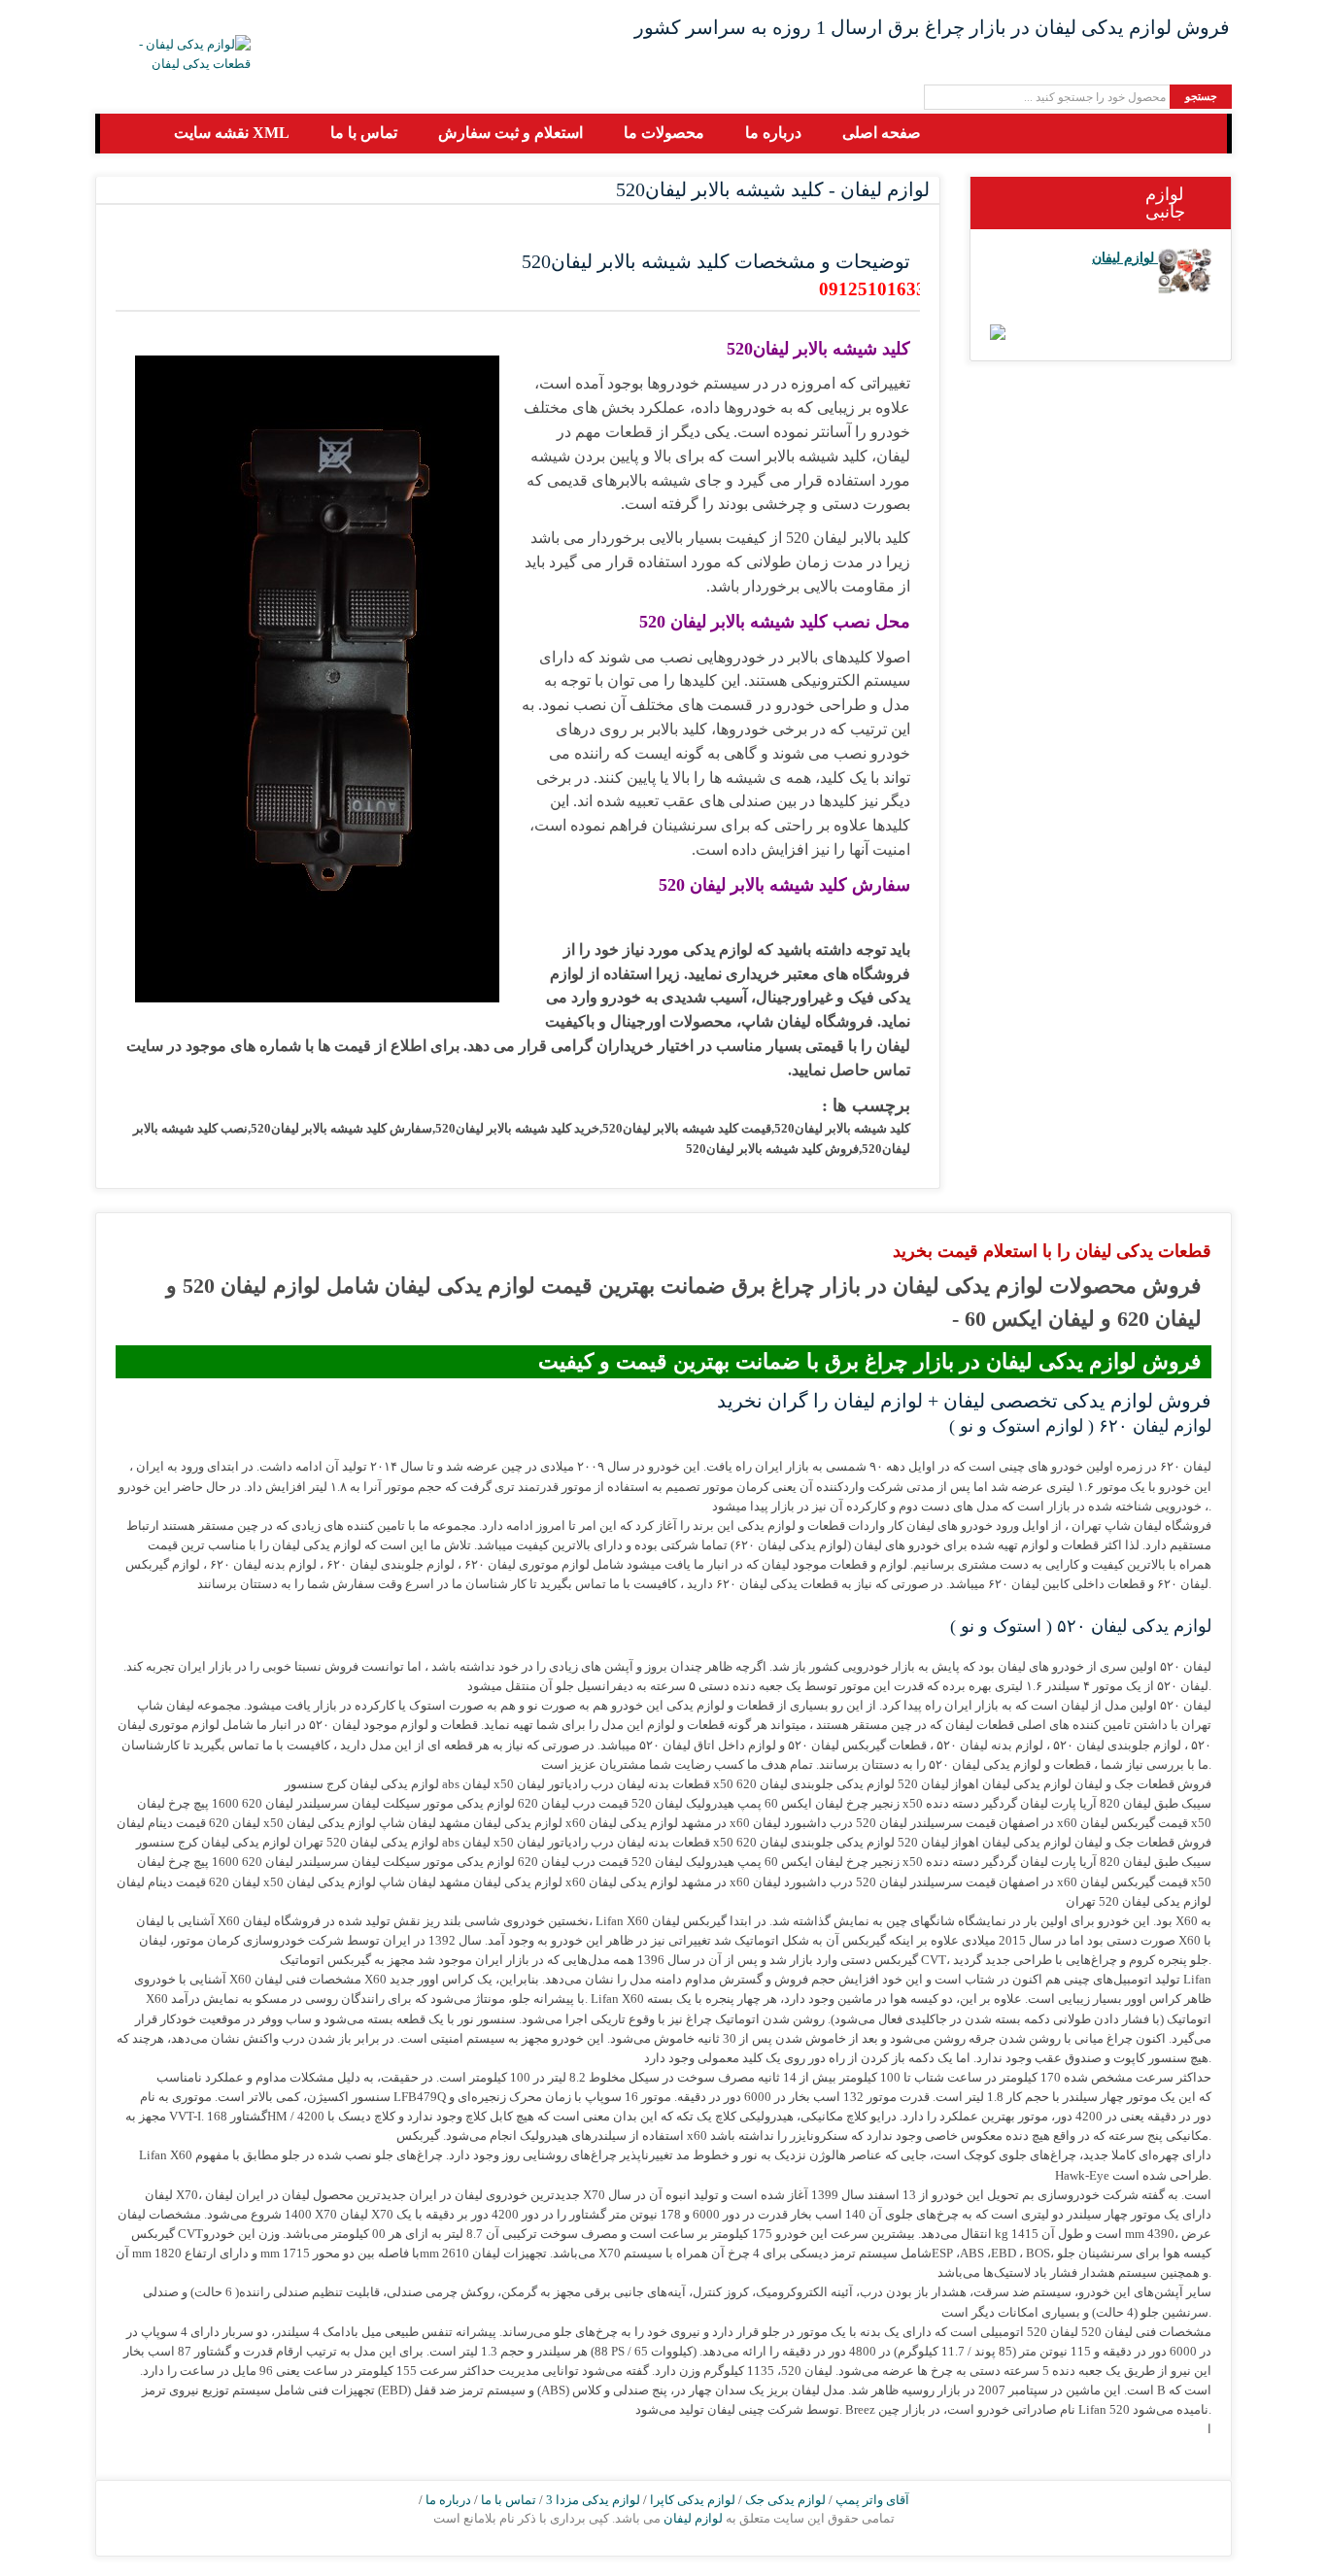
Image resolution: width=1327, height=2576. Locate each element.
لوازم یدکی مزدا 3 (593, 2500)
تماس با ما (509, 2500)
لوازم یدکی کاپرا (693, 2500)
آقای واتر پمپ (872, 2500)
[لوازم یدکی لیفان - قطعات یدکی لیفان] (178, 54)
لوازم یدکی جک (785, 2500)
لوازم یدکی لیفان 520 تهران (1139, 1901)
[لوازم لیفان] (1185, 258)
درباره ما (448, 2500)
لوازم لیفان (692, 2518)
